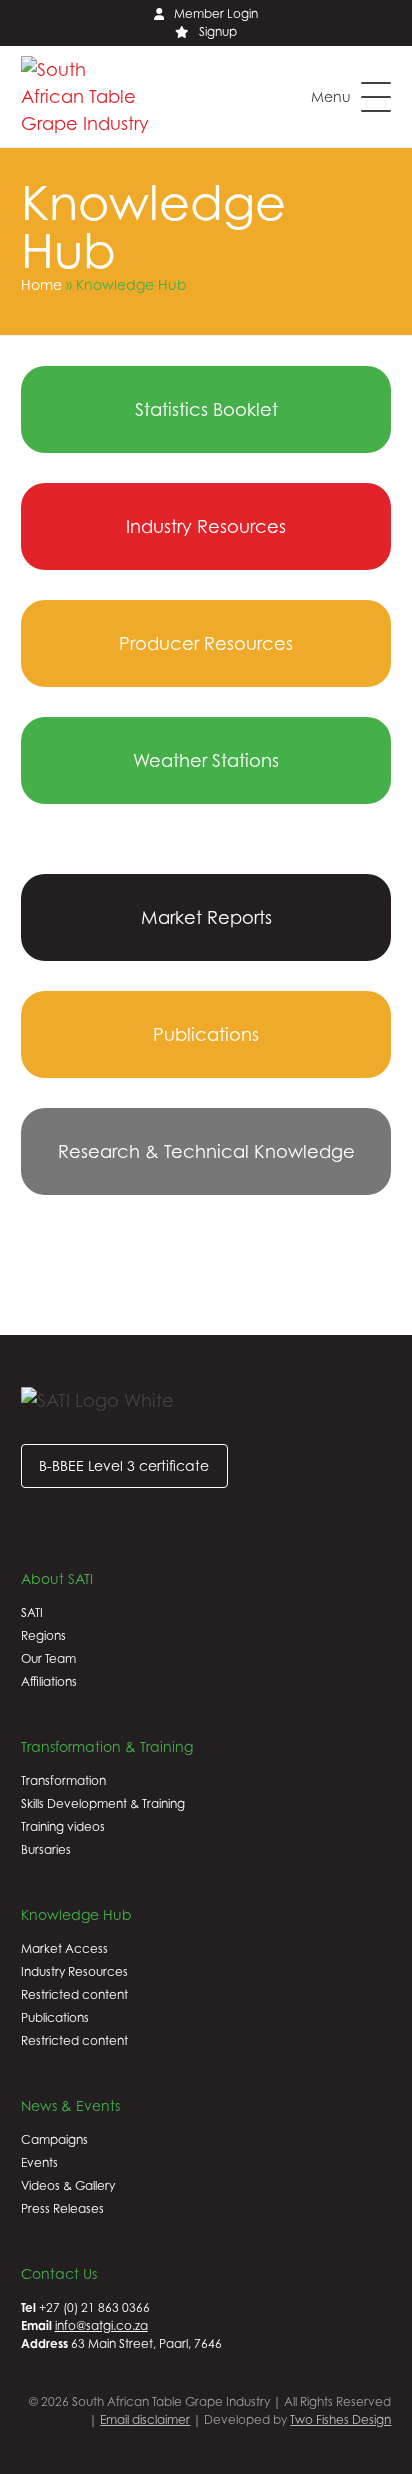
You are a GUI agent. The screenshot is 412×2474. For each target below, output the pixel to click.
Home (41, 284)
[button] (351, 97)
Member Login (216, 13)
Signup (218, 31)
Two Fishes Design (340, 2419)
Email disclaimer (145, 2419)
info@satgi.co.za (101, 2325)
